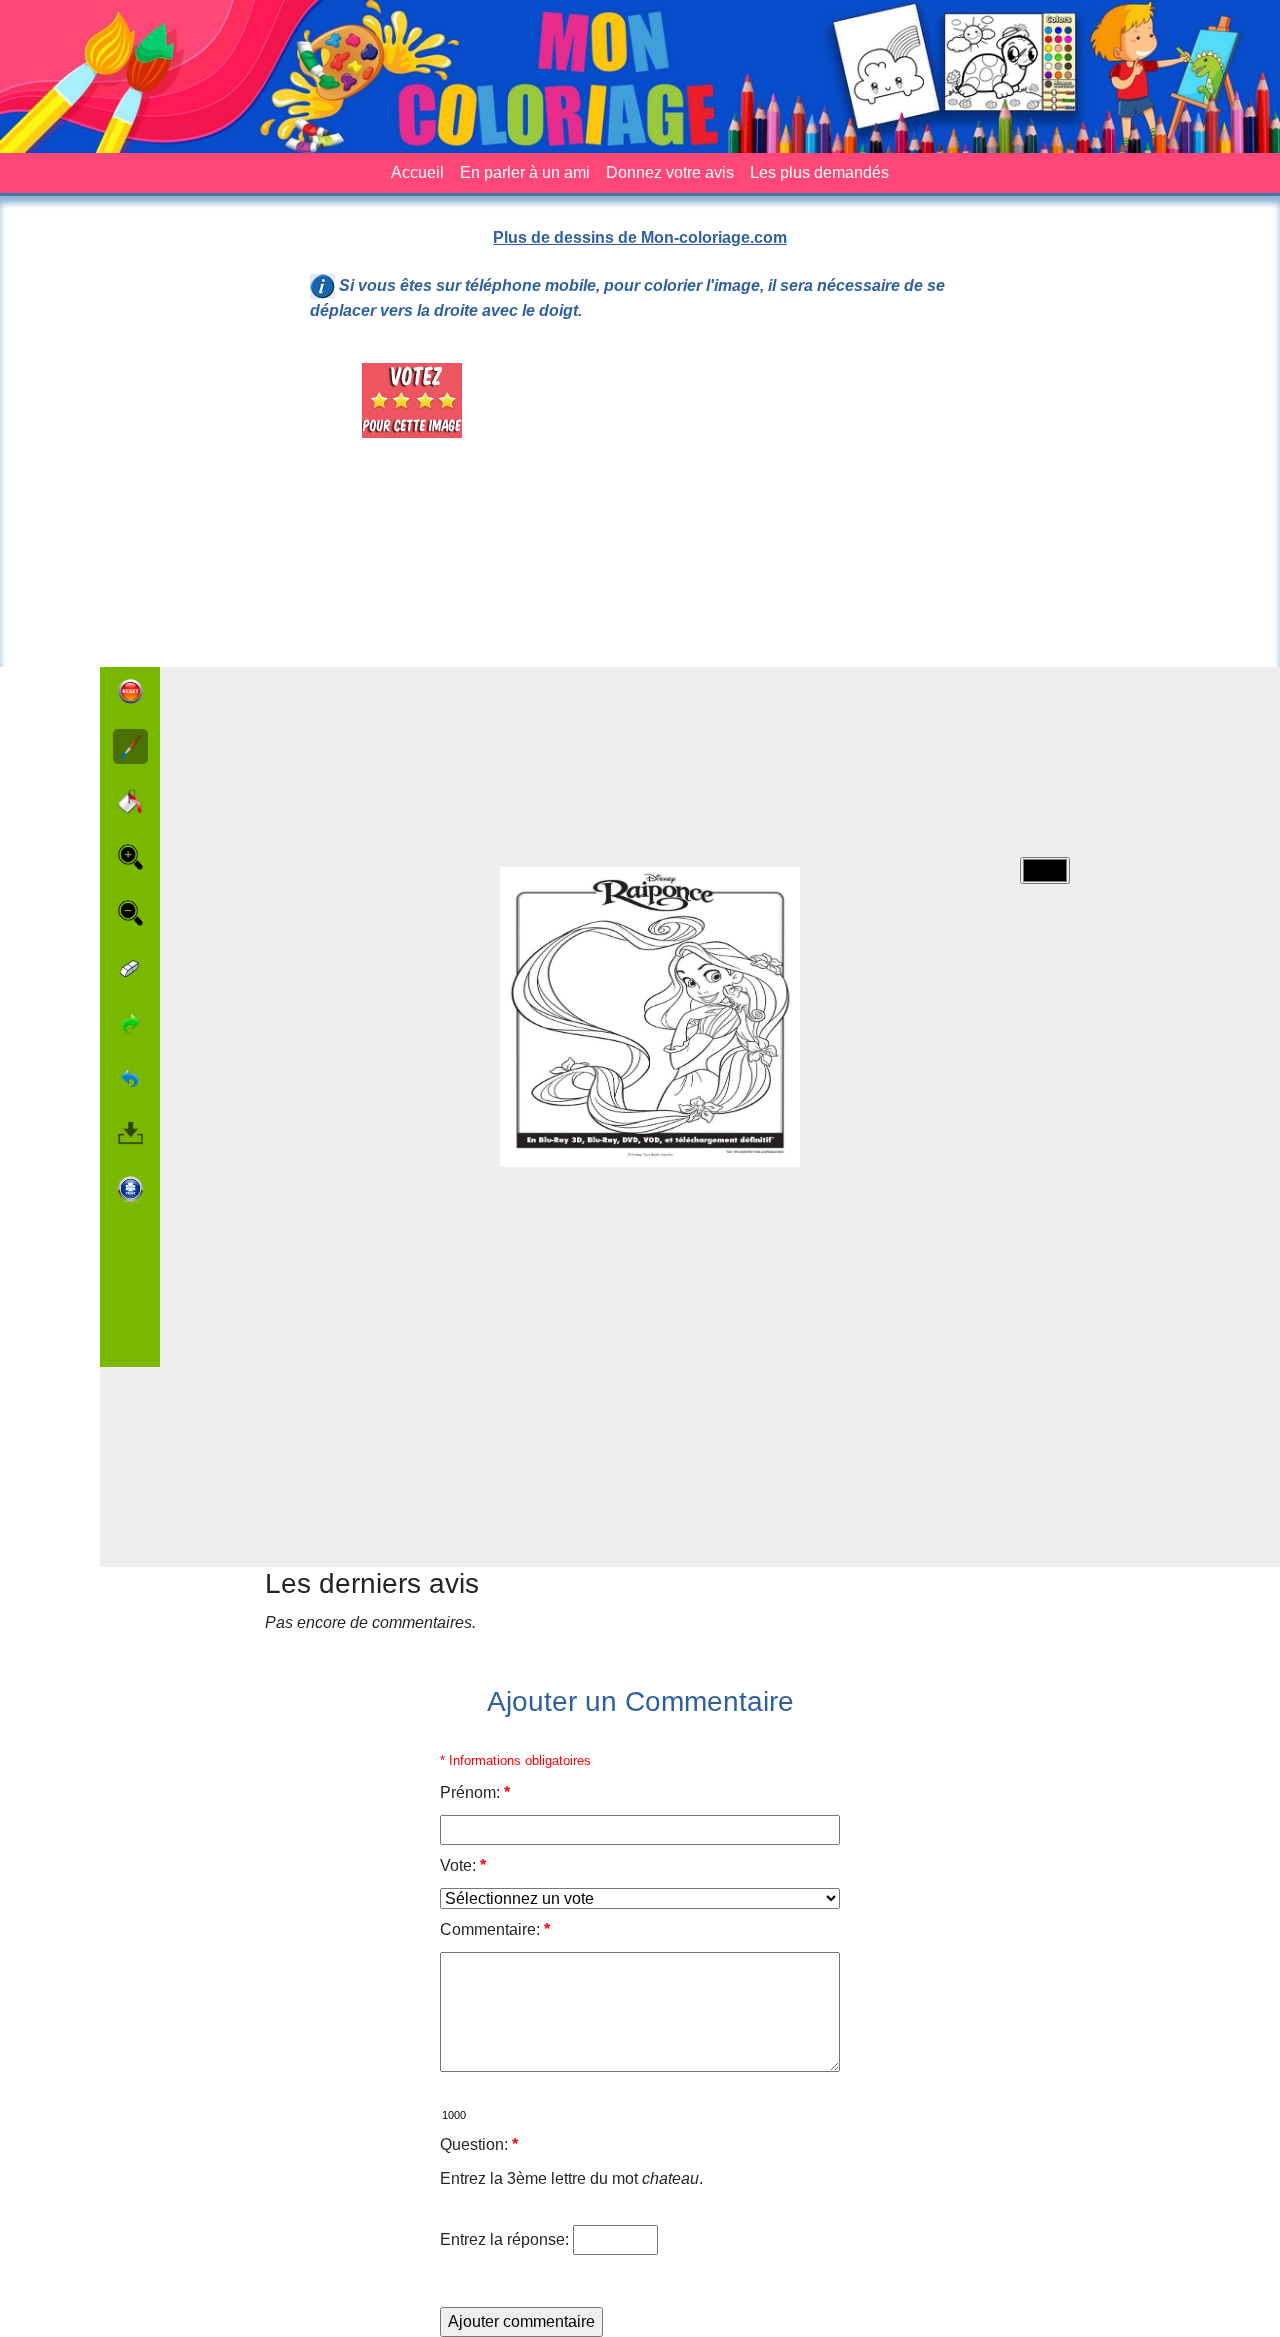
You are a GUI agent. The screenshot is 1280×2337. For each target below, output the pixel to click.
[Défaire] (130, 1078)
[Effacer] (130, 968)
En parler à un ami (525, 172)
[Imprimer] (130, 1189)
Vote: (463, 1865)
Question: (479, 2144)
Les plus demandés (819, 172)
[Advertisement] (754, 503)
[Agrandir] (130, 857)
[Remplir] (130, 801)
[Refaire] (130, 1023)
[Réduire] (130, 913)
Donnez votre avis (670, 172)
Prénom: (475, 1792)
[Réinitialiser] (130, 691)
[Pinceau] (130, 746)
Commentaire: (495, 1929)
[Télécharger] (130, 1133)
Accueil (417, 172)
